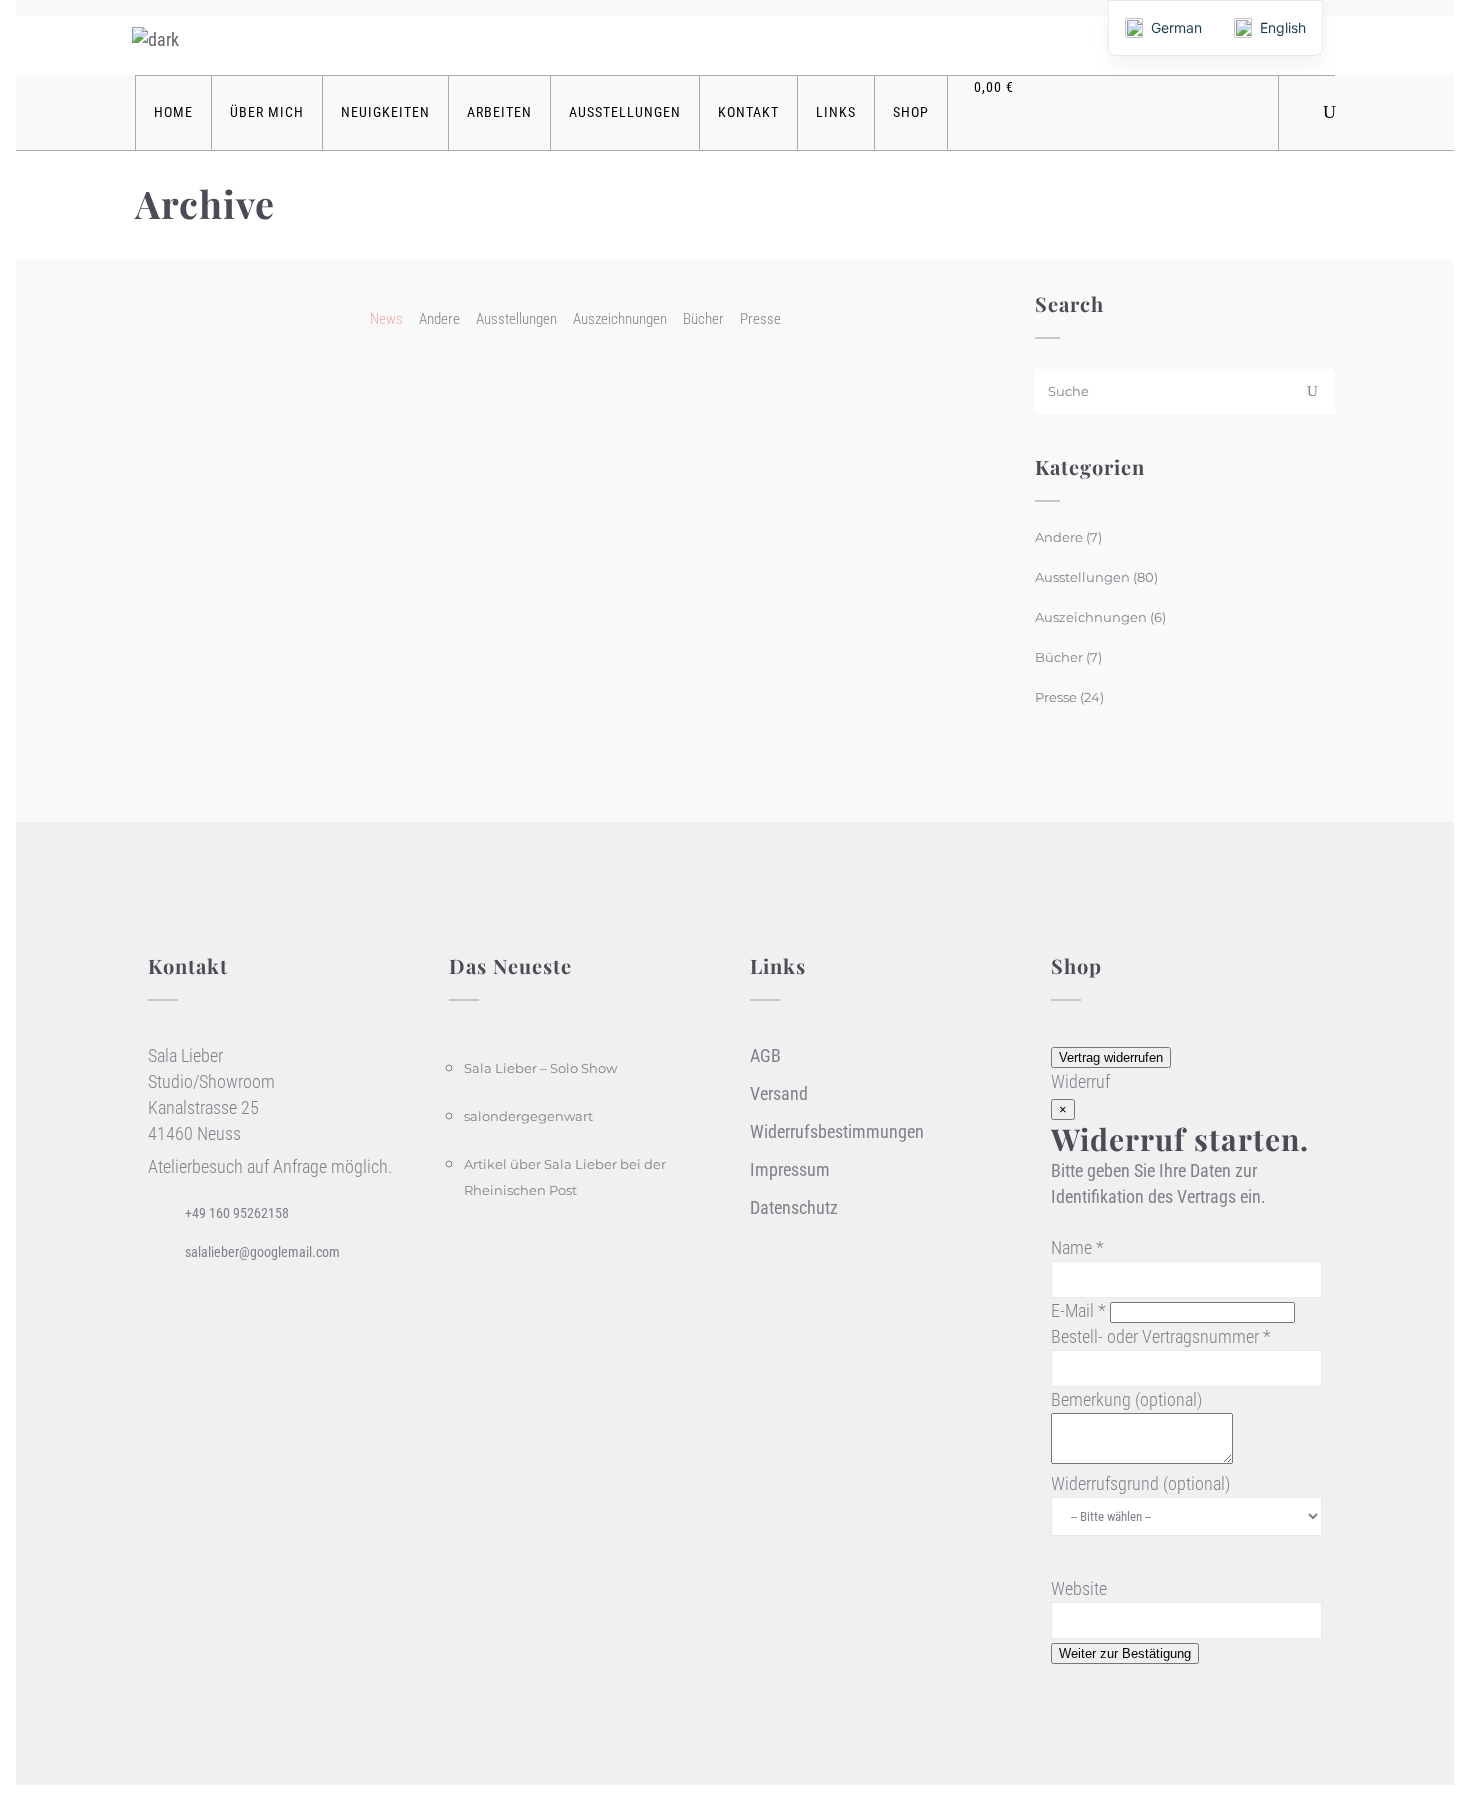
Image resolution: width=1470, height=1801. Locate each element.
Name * (1077, 1247)
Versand (779, 1093)
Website (1079, 1588)
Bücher (1059, 657)
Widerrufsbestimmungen (837, 1131)
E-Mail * (1078, 1310)
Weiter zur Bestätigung (1125, 1653)
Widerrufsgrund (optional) (1140, 1483)
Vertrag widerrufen (1111, 1057)
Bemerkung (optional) (1126, 1399)
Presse (1056, 697)
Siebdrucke (192, 375)
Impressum (790, 1169)
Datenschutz (794, 1207)
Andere (1059, 537)
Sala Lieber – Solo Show (540, 1068)
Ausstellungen (1082, 577)
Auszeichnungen (1091, 617)
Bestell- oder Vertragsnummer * (1161, 1336)
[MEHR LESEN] (374, 422)
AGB (765, 1055)
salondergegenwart (528, 1116)
